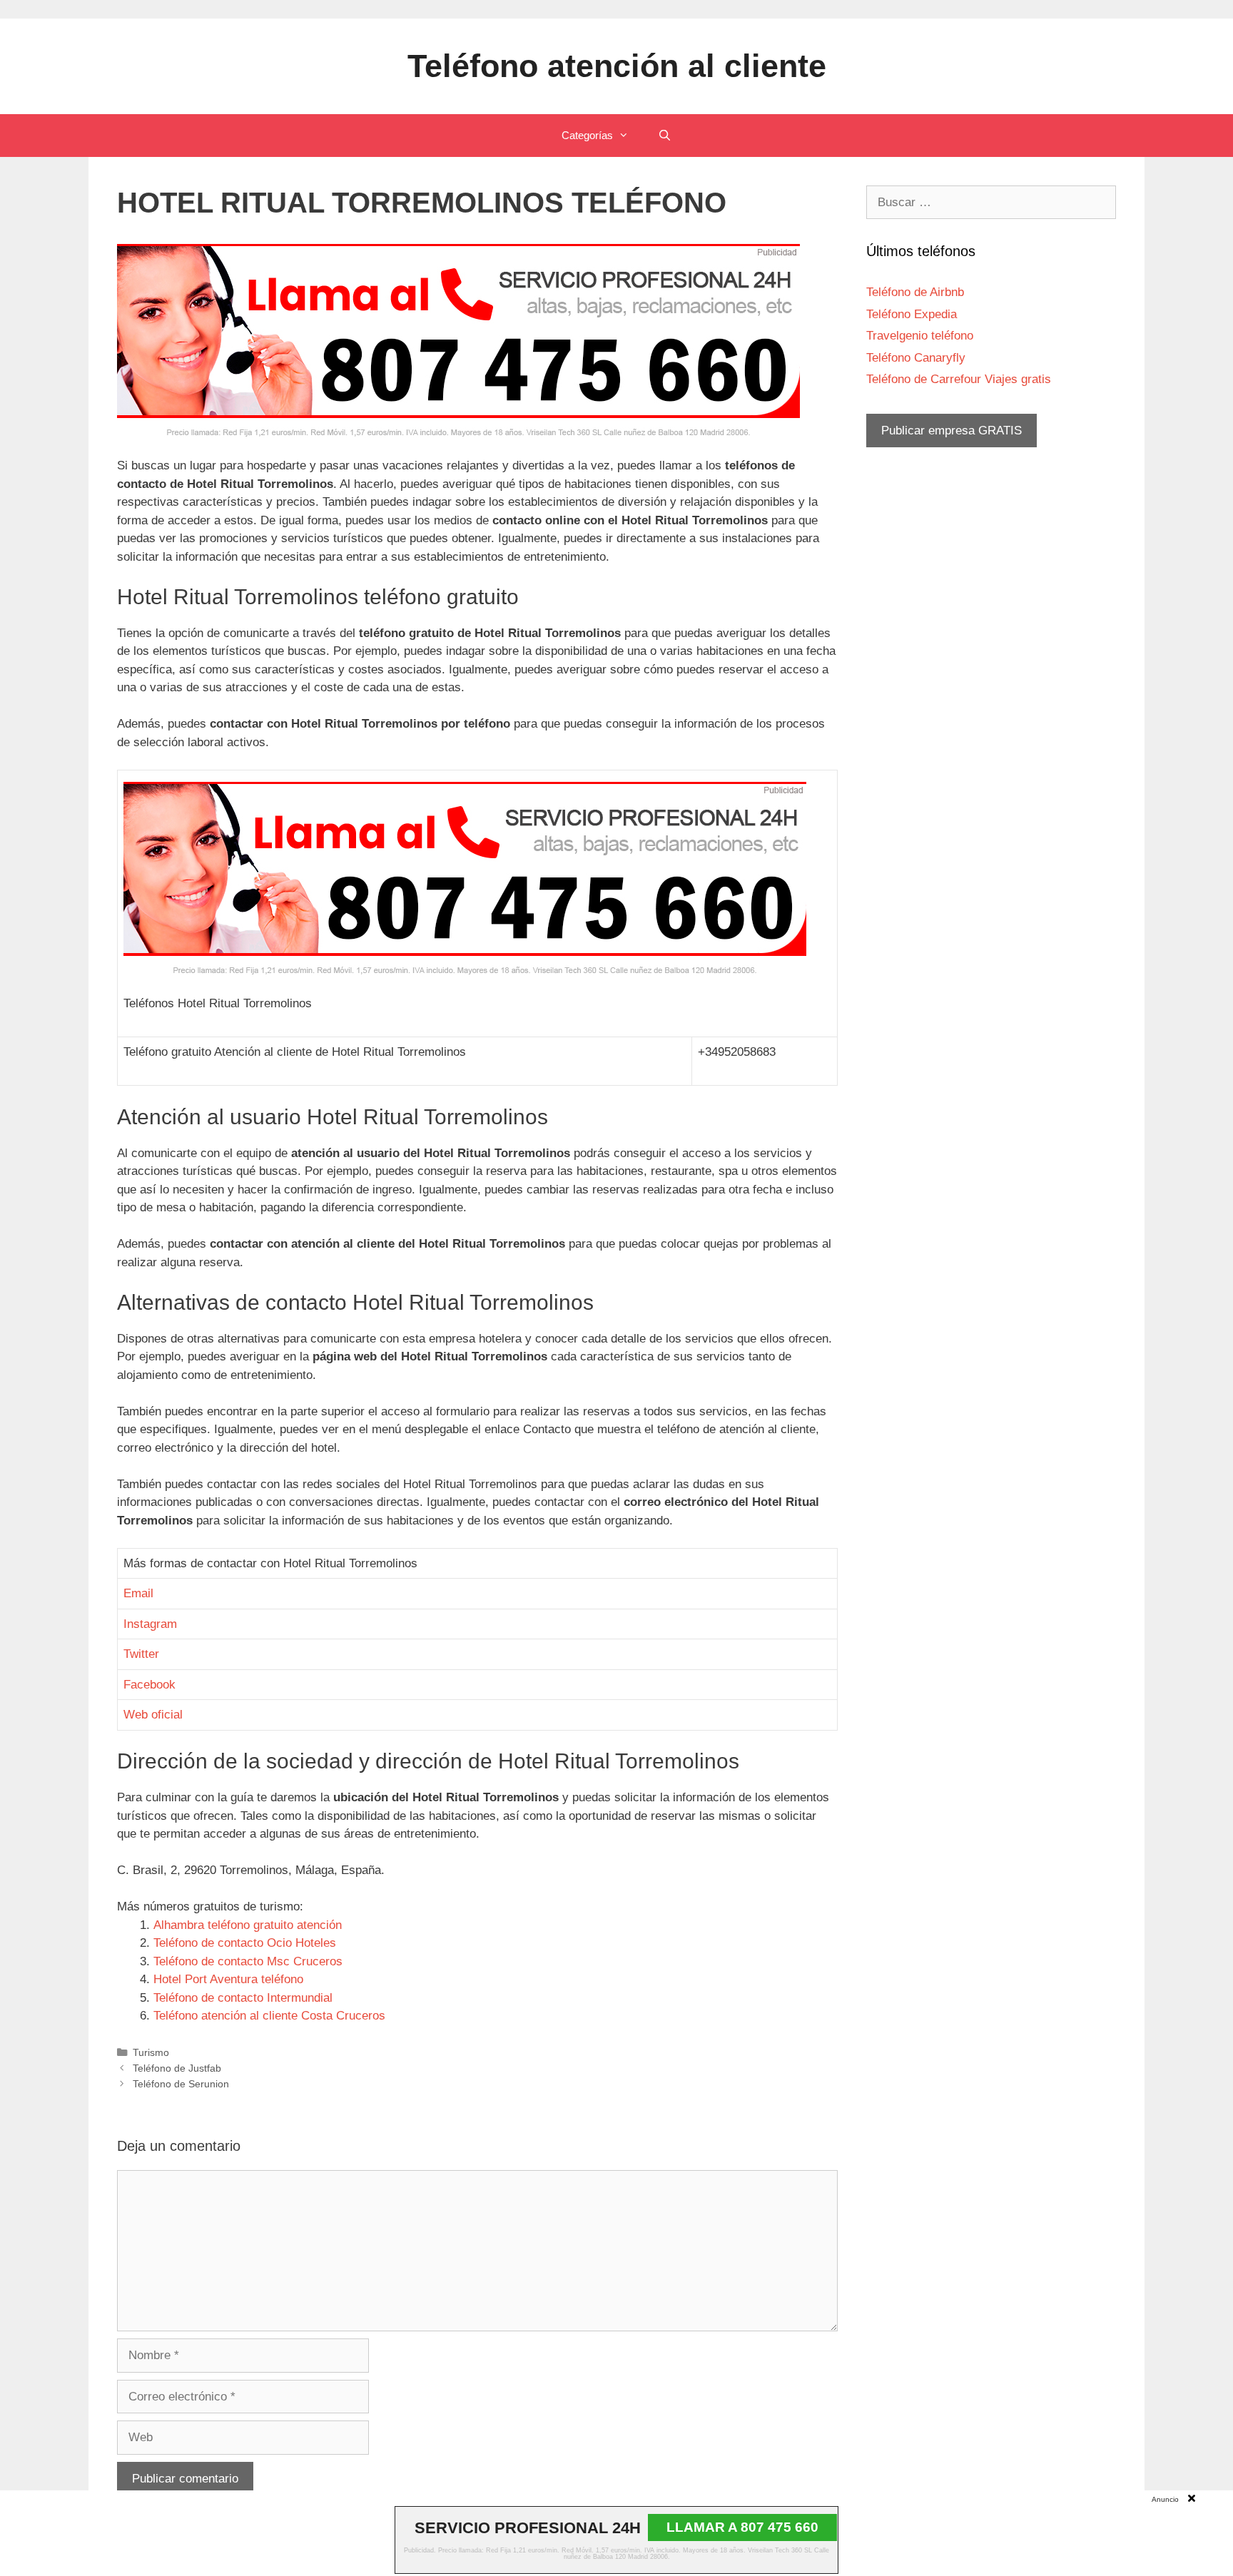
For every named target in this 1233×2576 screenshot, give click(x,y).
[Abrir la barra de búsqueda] (664, 136)
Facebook (149, 1685)
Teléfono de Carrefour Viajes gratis (959, 379)
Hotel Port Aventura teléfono (228, 1979)
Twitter (141, 1654)
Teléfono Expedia (912, 314)
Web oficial (153, 1715)
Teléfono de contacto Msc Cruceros (248, 1961)
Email (138, 1593)
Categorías (587, 135)
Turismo (151, 2052)
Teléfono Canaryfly (916, 358)
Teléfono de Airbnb (915, 292)
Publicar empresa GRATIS (952, 431)
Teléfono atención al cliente (617, 66)
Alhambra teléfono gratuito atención (248, 1925)
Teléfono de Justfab (177, 2068)
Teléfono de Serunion (181, 2084)
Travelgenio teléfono (920, 336)
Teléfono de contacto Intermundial (243, 1998)
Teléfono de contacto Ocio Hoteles (245, 1943)
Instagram (150, 1624)
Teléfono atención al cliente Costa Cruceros (269, 2016)
